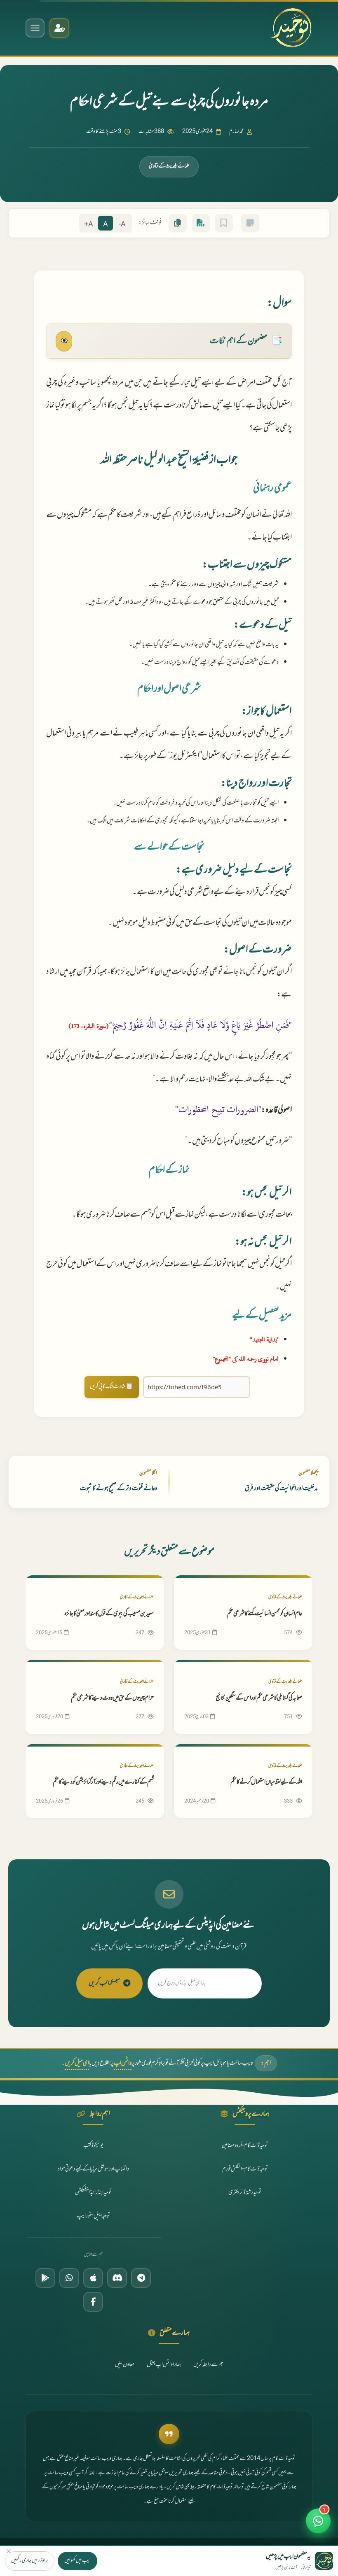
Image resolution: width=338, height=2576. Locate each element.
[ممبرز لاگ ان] (59, 28)
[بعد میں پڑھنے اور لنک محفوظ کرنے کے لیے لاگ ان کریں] (224, 223)
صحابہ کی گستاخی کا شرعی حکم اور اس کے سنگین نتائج (259, 1698)
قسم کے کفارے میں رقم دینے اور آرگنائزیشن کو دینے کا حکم (103, 1782)
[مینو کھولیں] (35, 28)
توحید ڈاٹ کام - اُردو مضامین (245, 2146)
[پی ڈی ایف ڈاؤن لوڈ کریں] (201, 223)
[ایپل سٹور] (93, 2278)
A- (122, 225)
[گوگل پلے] (45, 2278)
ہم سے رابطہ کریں (208, 2365)
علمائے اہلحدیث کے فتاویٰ (169, 166)
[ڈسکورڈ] (117, 2278)
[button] (318, 2525)
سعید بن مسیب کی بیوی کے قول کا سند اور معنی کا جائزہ (109, 1614)
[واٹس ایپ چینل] (69, 2278)
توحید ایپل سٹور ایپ (93, 2216)
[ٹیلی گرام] (141, 2278)
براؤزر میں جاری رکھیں (30, 2561)
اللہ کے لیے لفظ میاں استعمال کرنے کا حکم (266, 1782)
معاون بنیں (125, 2365)
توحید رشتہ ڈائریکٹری (245, 2193)
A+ (89, 225)
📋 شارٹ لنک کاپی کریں (112, 1387)
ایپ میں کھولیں (77, 2561)
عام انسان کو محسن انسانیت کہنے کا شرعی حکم (265, 1614)
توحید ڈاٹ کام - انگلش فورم (245, 2169)
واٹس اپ (123, 2063)
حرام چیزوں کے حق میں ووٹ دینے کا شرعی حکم (112, 1698)
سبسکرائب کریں (104, 1983)
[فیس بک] (93, 2302)
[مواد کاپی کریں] (178, 223)
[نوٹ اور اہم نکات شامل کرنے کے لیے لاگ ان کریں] (250, 223)
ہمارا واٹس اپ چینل (164, 2365)
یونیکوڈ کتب (93, 2146)
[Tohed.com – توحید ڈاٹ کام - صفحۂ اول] (291, 28)
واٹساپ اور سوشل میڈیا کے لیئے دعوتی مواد (93, 2169)
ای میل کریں (77, 2063)
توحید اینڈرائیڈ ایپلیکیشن (93, 2193)
